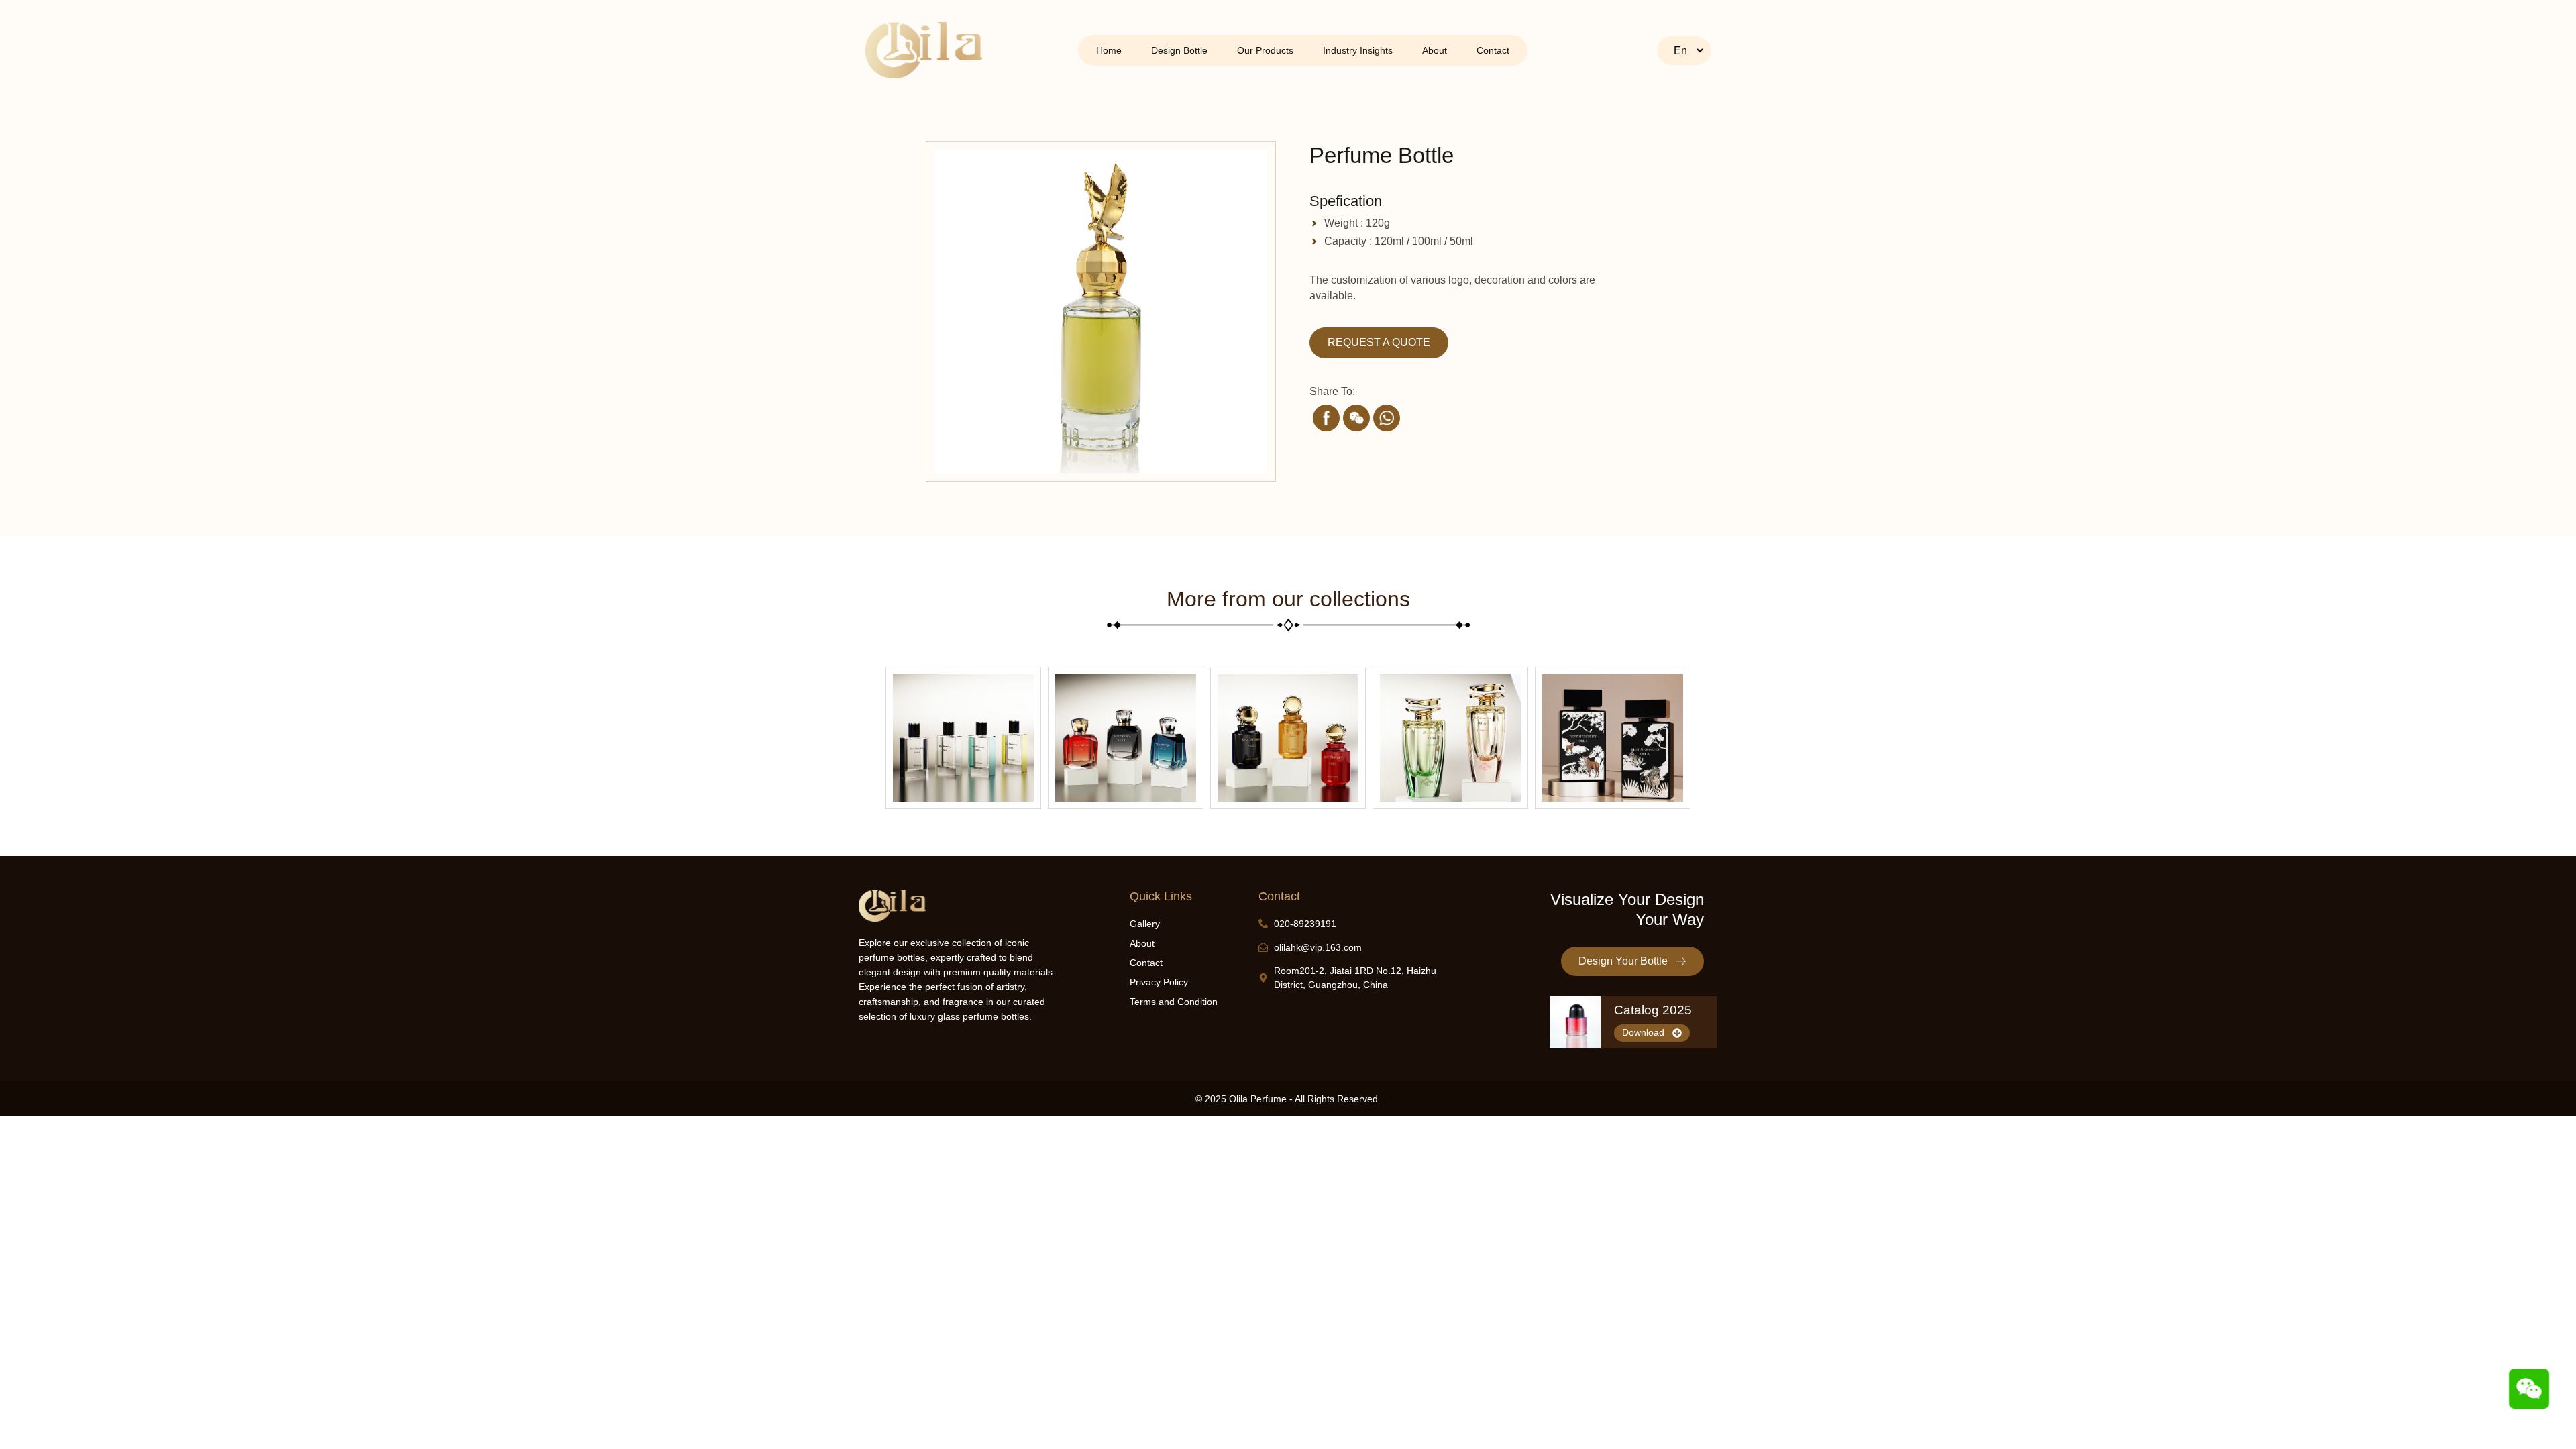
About (1435, 50)
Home (1109, 50)
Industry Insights (1358, 50)
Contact (1493, 50)
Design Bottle (1179, 50)
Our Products (1265, 50)
